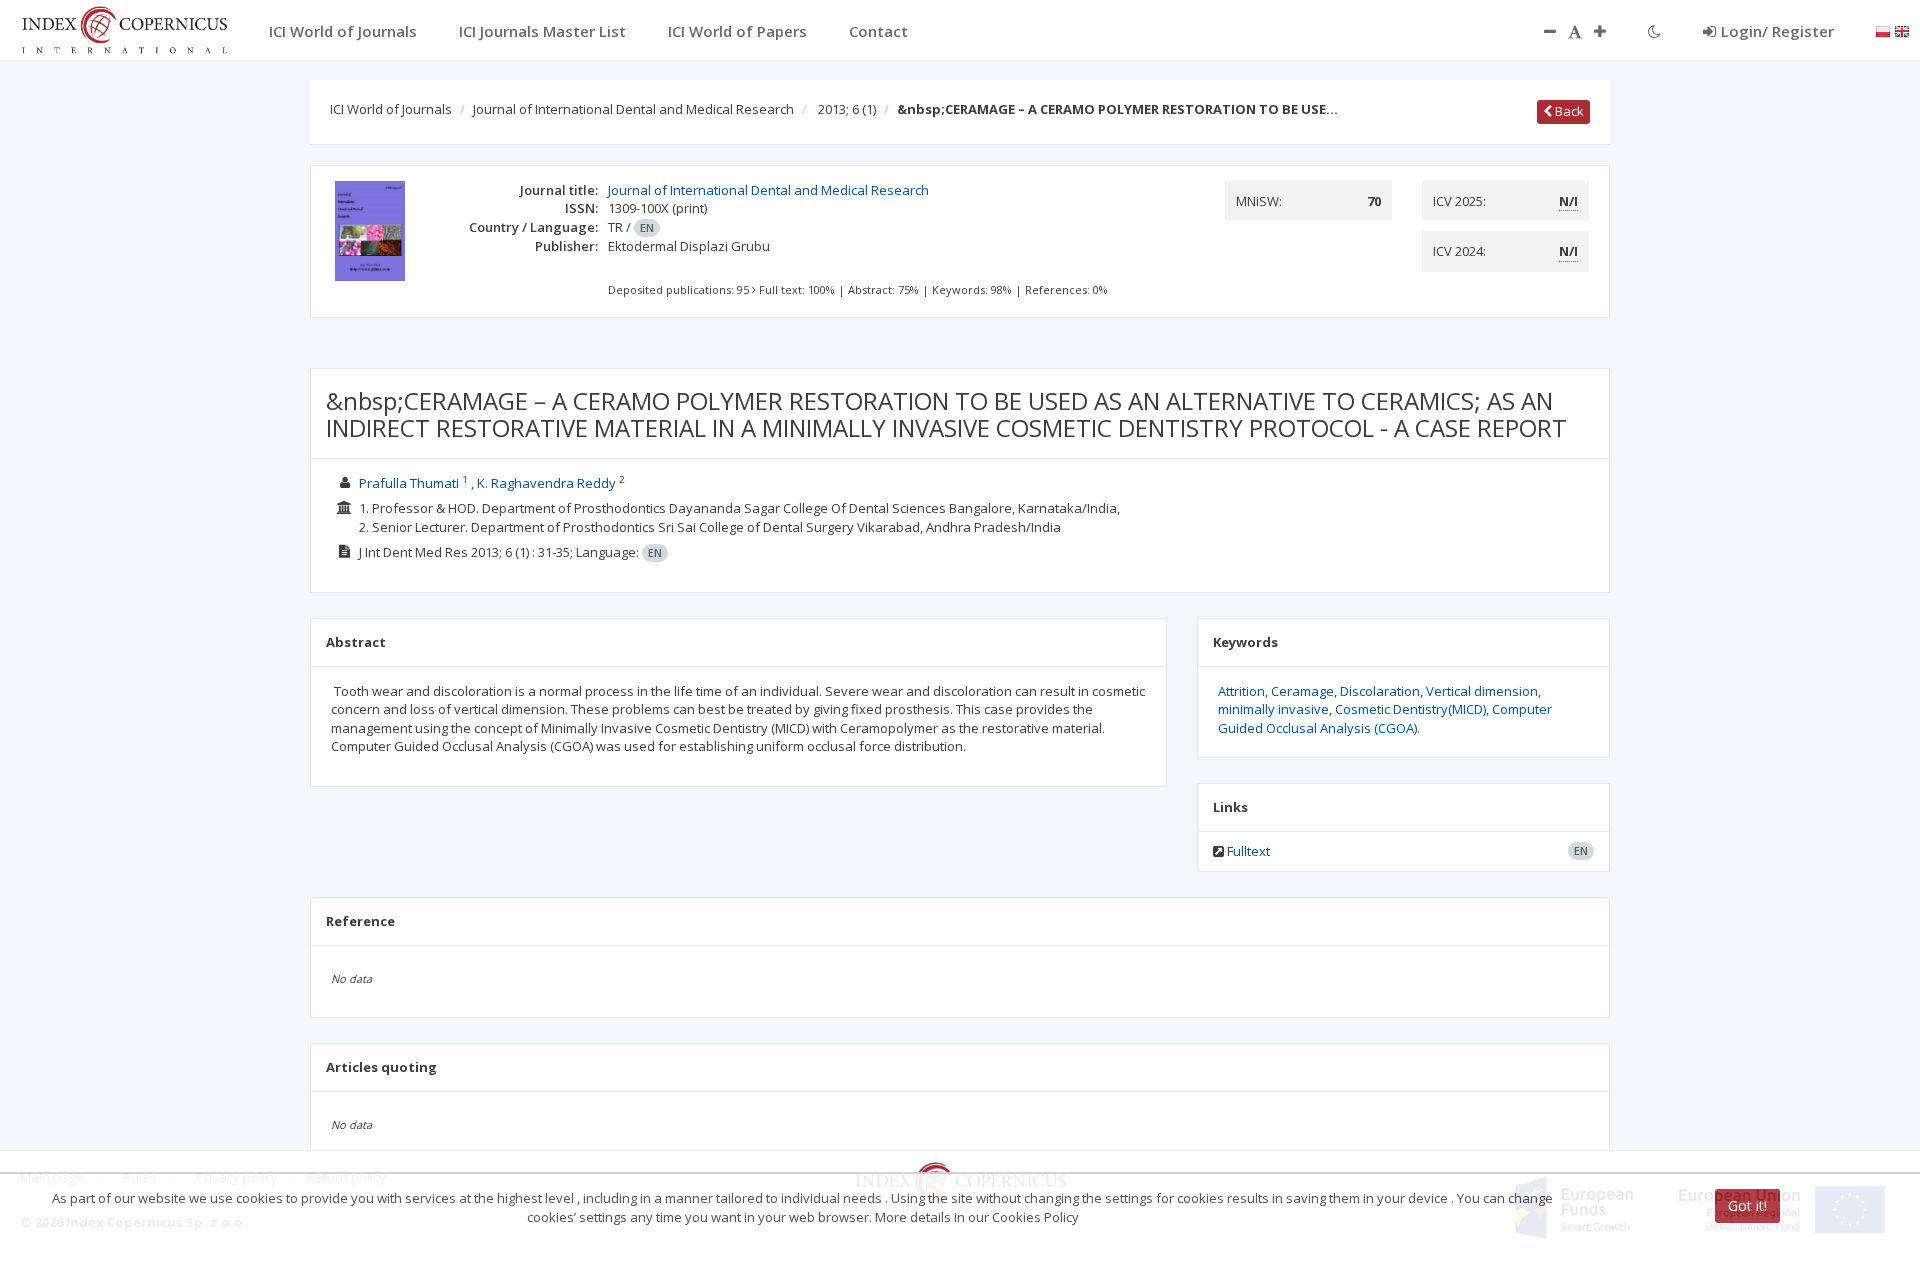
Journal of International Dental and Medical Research (633, 109)
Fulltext (1248, 851)
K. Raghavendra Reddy (546, 483)
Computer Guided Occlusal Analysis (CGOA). (1385, 718)
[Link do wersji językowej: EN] (1902, 30)
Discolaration (1380, 691)
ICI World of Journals (391, 109)
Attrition (1241, 691)
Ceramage (1302, 691)
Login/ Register (1777, 31)
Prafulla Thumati (409, 483)
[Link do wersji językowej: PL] (1883, 30)
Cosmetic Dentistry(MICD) (1410, 709)
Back (1568, 111)
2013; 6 (847, 109)
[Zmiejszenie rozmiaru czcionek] (1540, 31)
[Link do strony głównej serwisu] (124, 28)
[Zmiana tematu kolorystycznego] (1654, 31)
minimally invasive (1273, 709)
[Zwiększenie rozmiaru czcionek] (1610, 31)
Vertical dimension (1482, 691)
